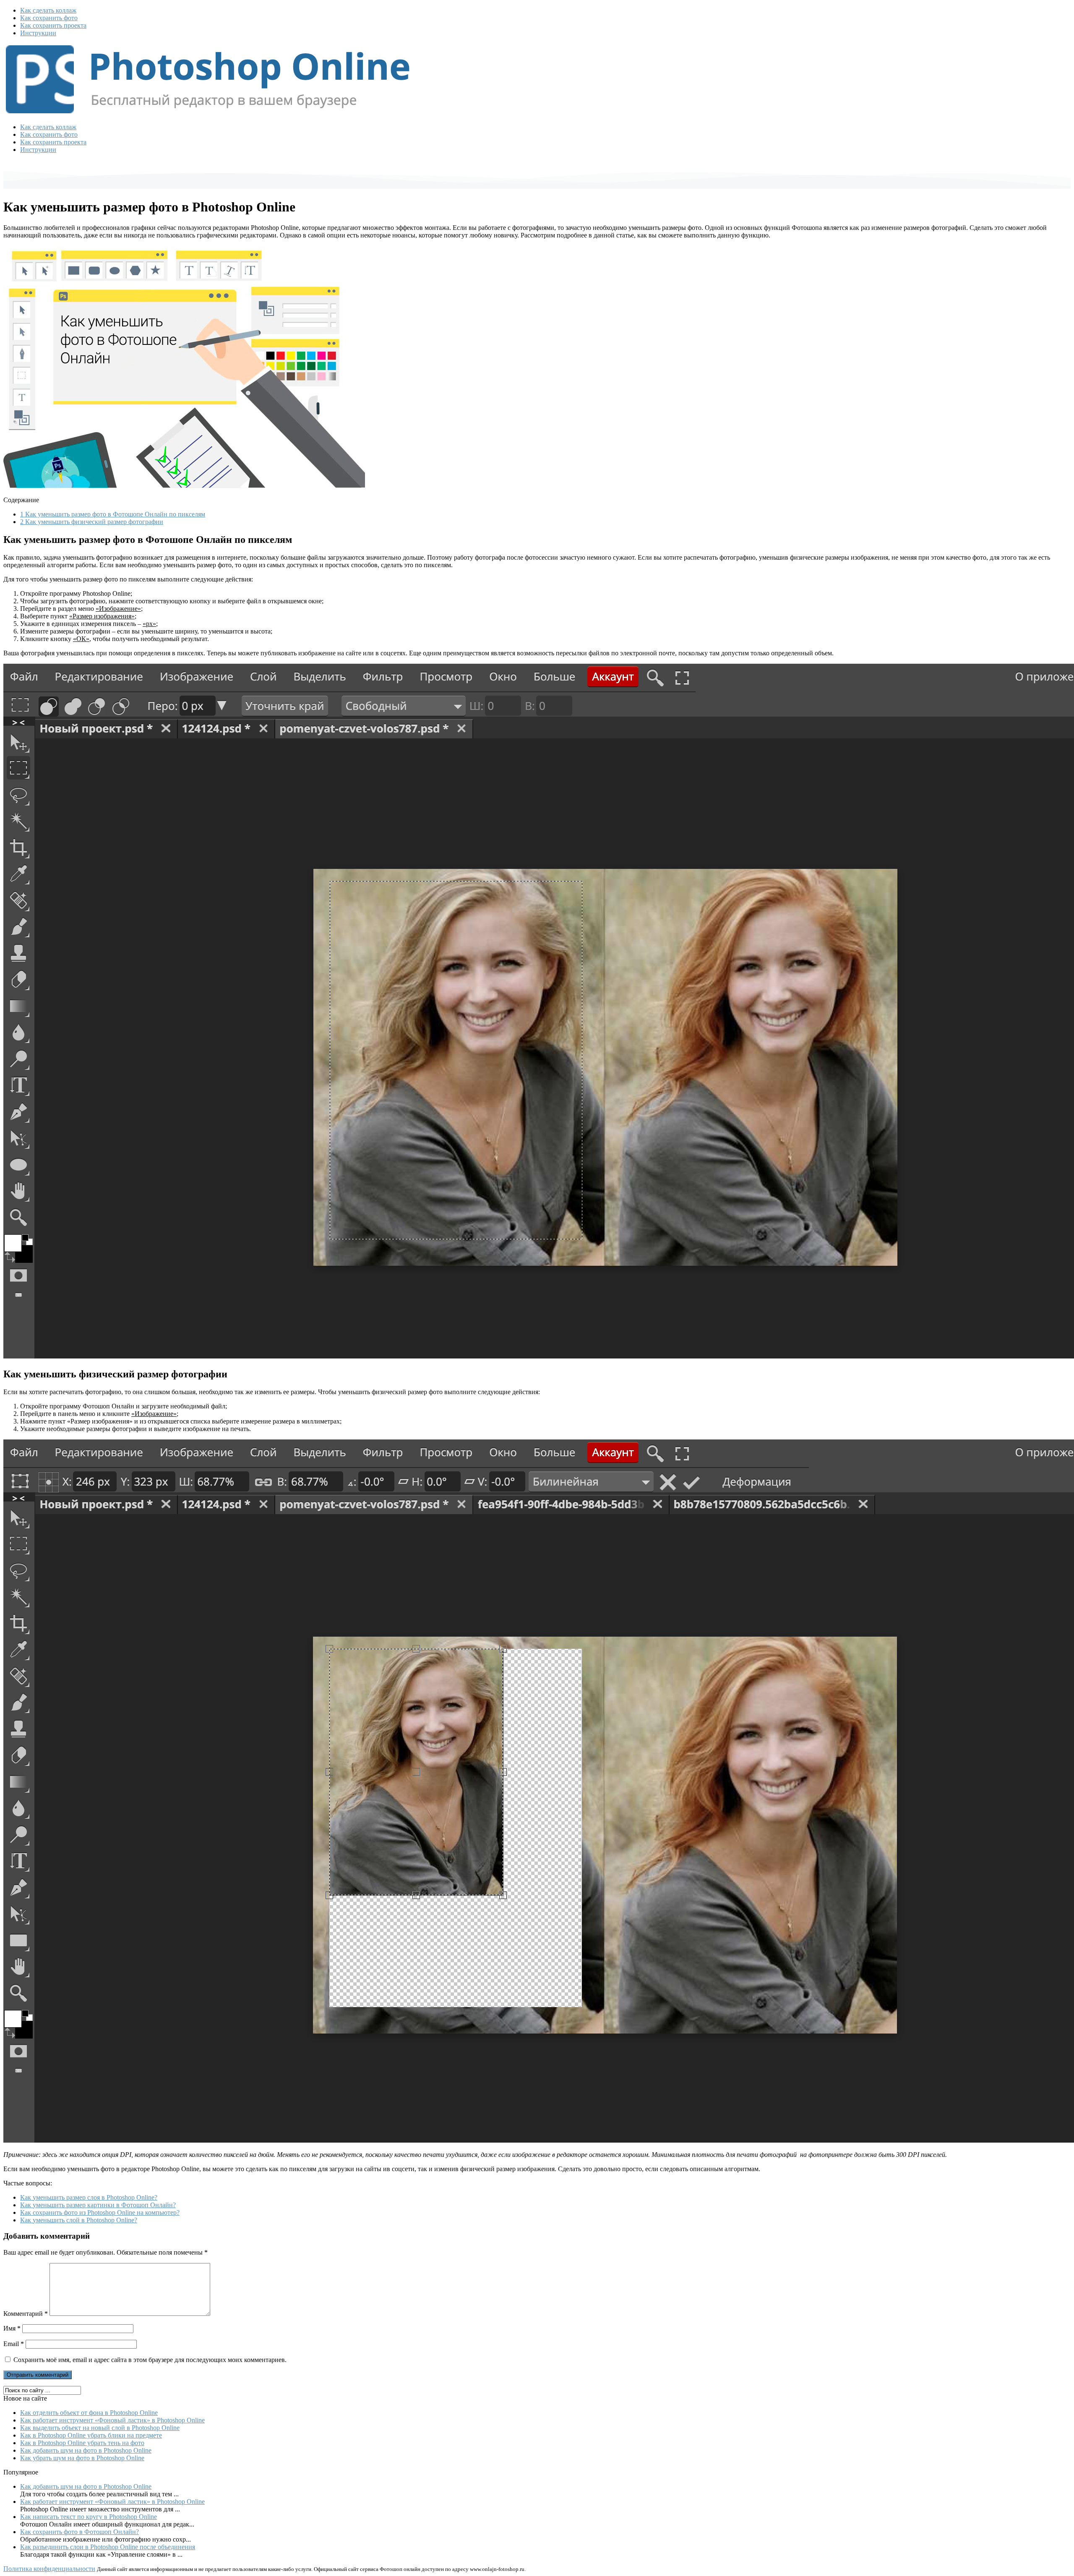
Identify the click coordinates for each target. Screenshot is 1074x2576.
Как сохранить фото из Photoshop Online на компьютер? (100, 2212)
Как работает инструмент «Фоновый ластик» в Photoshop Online (112, 2420)
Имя (12, 2328)
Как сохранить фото (49, 18)
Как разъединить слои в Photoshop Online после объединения (108, 2547)
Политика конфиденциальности (49, 2569)
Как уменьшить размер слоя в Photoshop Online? (89, 2197)
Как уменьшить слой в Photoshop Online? (79, 2220)
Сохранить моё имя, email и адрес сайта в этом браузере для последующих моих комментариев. (150, 2360)
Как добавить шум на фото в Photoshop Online (86, 2450)
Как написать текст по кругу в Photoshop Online (89, 2517)
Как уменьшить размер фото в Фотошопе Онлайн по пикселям (113, 514)
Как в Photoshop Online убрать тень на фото (82, 2443)
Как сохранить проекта (53, 25)
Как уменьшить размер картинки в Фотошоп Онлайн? (98, 2205)
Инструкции (38, 33)
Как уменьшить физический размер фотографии (92, 522)
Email (14, 2344)
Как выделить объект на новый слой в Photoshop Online (100, 2428)
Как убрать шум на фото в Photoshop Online (82, 2458)
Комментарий (26, 2314)
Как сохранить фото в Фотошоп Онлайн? (80, 2532)
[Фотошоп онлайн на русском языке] (208, 113)
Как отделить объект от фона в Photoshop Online (89, 2413)
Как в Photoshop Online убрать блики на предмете (91, 2435)
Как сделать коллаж (48, 10)
